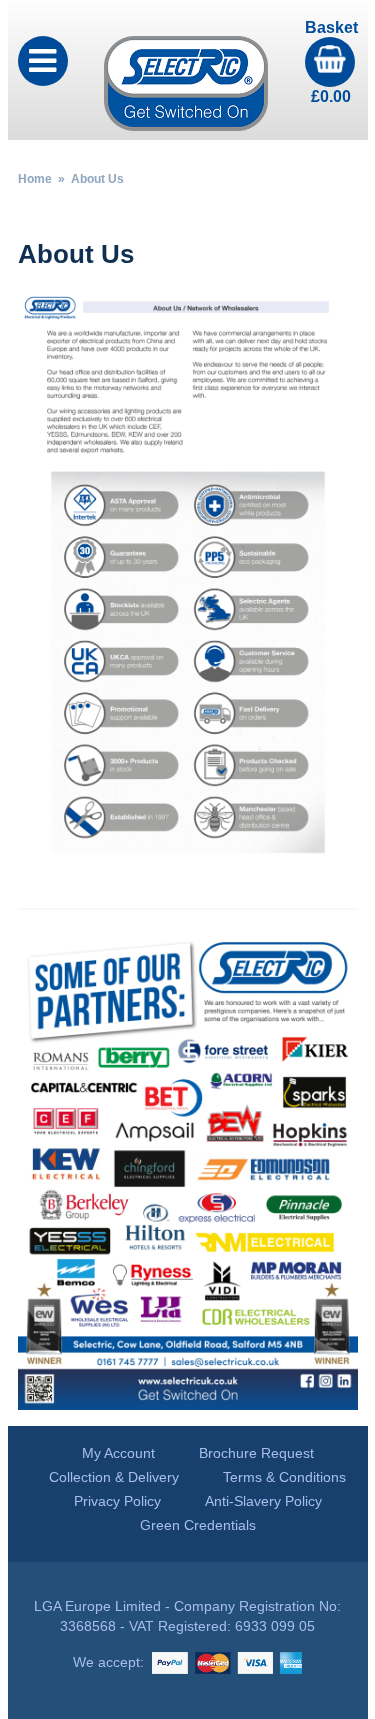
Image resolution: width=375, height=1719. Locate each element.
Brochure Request (256, 1453)
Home (35, 179)
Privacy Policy (117, 1501)
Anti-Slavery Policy (263, 1501)
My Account (118, 1453)
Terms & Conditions (284, 1477)
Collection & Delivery (114, 1477)
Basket (331, 62)
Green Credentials (198, 1525)
